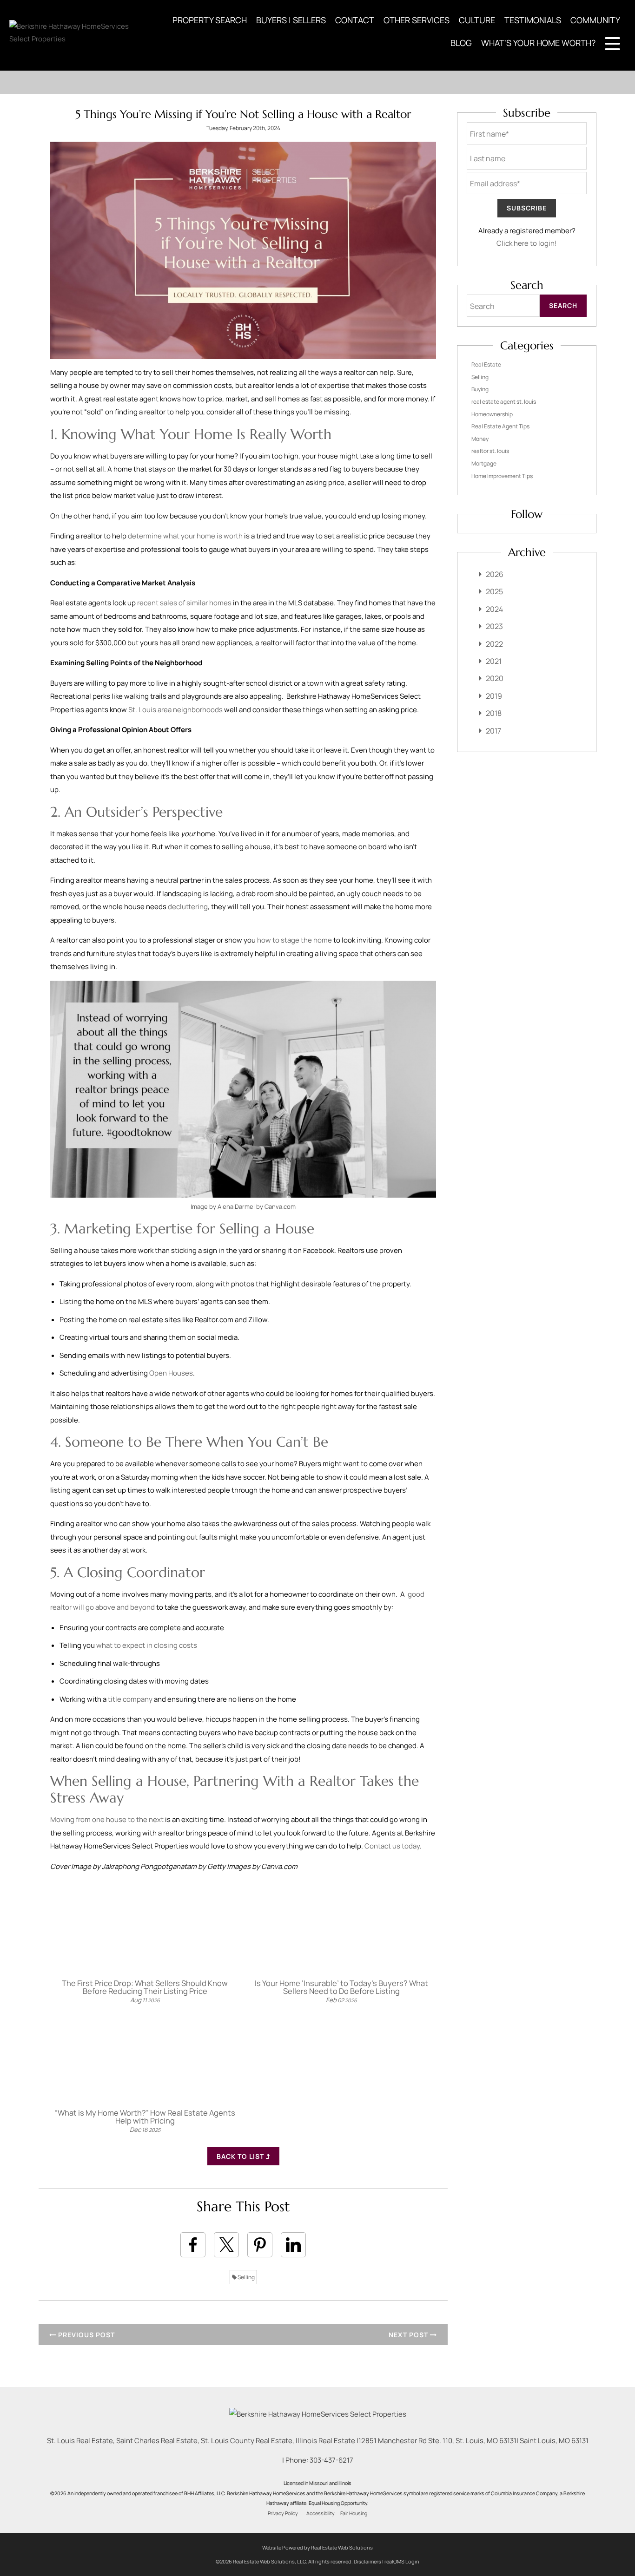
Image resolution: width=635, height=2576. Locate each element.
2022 (494, 644)
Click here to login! (527, 243)
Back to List (241, 2156)
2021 (494, 661)
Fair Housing (354, 2513)
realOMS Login (402, 2561)
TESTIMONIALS (533, 20)
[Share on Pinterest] (260, 2245)
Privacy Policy (283, 2513)
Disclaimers (367, 2561)
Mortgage (484, 463)
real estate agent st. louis (504, 402)
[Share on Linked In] (293, 2245)
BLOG (461, 43)
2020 (495, 678)
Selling (246, 2277)
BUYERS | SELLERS (291, 20)
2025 (494, 591)
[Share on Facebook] (193, 2245)
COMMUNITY (595, 20)
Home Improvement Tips (502, 476)
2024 (494, 609)
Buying (480, 389)
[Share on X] (226, 2245)
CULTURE (477, 20)
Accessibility (321, 2513)
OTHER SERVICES (417, 20)
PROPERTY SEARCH (210, 20)
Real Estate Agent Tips (500, 426)
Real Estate (486, 364)
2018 (494, 713)
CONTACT (355, 20)
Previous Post (86, 2335)
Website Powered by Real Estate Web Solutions (317, 2547)
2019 (494, 696)
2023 (494, 626)
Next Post (409, 2335)
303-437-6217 (331, 2460)
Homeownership (492, 414)
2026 (495, 574)
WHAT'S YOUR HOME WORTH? (538, 43)
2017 (493, 731)
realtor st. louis (490, 451)
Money (480, 439)
